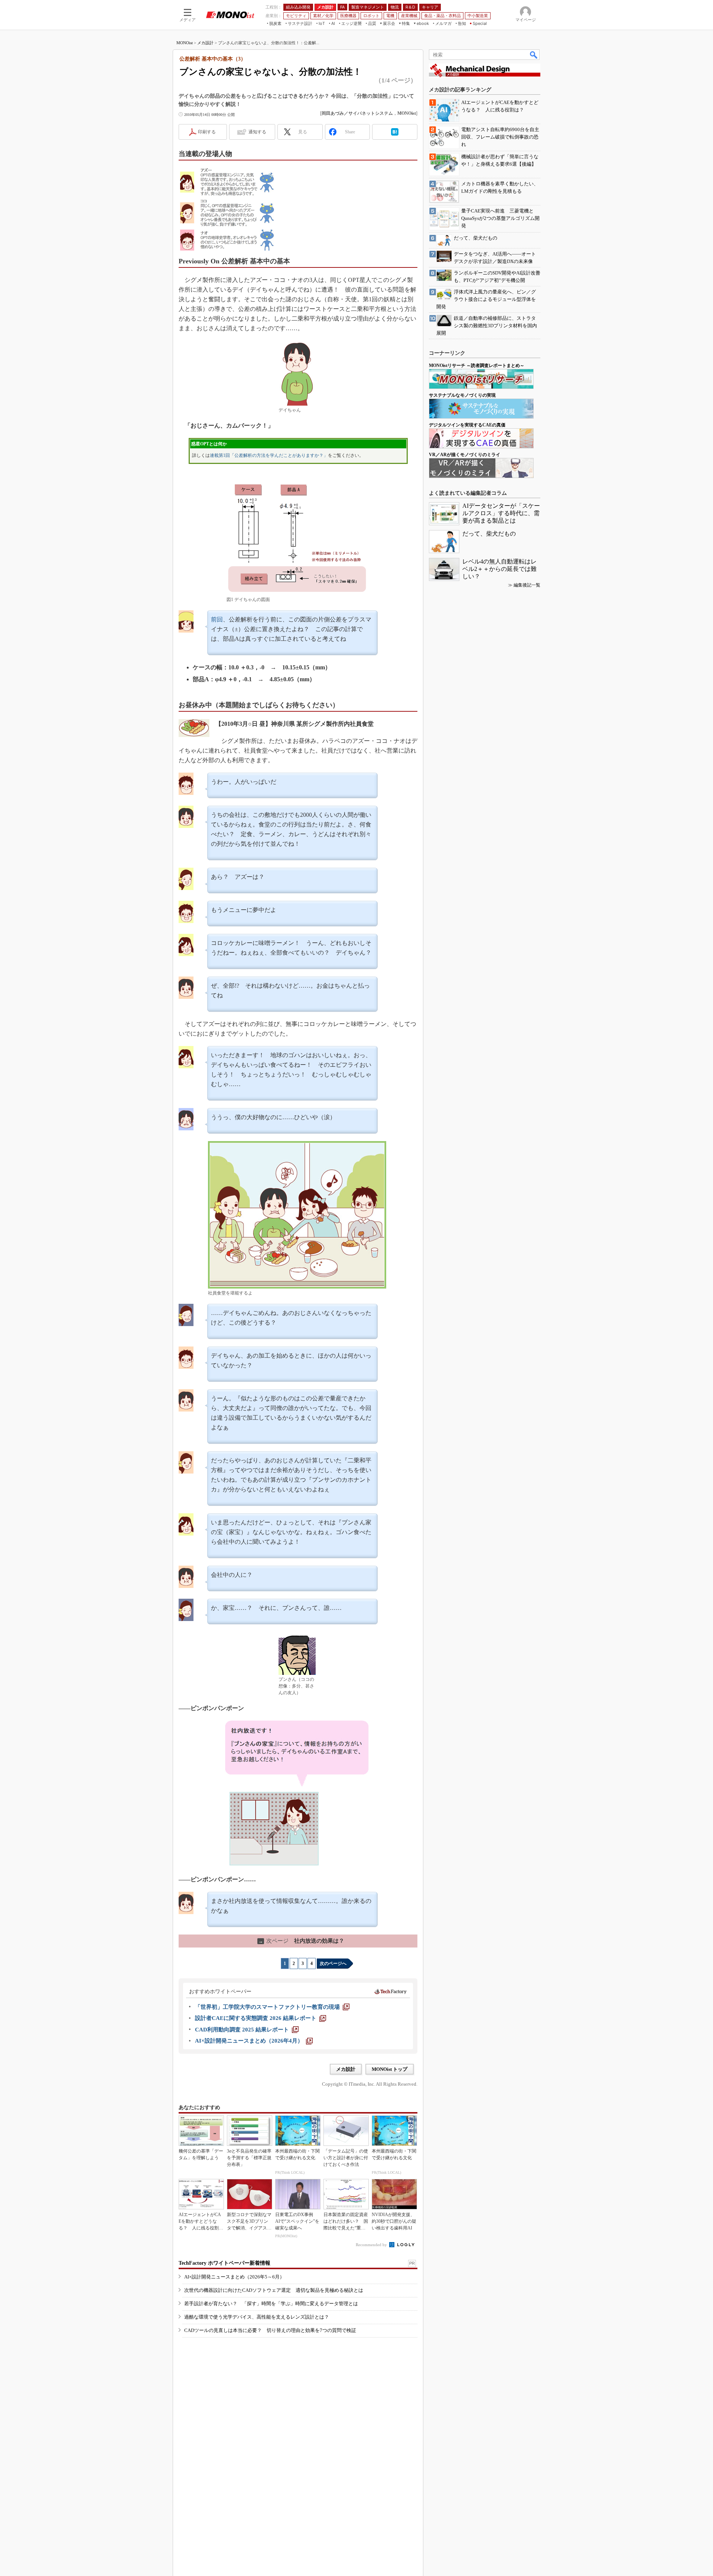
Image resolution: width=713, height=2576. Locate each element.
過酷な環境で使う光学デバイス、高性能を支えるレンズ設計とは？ (257, 2317)
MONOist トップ (390, 2069)
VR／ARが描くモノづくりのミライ (465, 455)
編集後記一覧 (527, 585)
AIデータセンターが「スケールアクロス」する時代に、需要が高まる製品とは (501, 513)
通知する (257, 132)
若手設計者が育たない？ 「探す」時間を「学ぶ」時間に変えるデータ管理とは (271, 2304)
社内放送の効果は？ (301, 1941)
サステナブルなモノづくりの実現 (462, 395)
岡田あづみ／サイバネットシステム (357, 113)
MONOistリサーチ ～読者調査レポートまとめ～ (477, 366)
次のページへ (333, 1963)
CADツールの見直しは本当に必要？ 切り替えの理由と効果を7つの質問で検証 (270, 2330)
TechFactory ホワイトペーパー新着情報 (224, 2263)
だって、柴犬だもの (489, 534)
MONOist (185, 43)
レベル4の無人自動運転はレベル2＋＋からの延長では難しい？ (499, 569)
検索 (534, 55)
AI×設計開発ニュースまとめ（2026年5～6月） (234, 2277)
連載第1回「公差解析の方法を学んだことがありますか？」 (269, 455)
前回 (217, 619)
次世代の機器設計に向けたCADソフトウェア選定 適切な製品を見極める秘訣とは (274, 2290)
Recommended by (372, 2245)
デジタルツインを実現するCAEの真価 (467, 425)
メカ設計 (205, 43)
